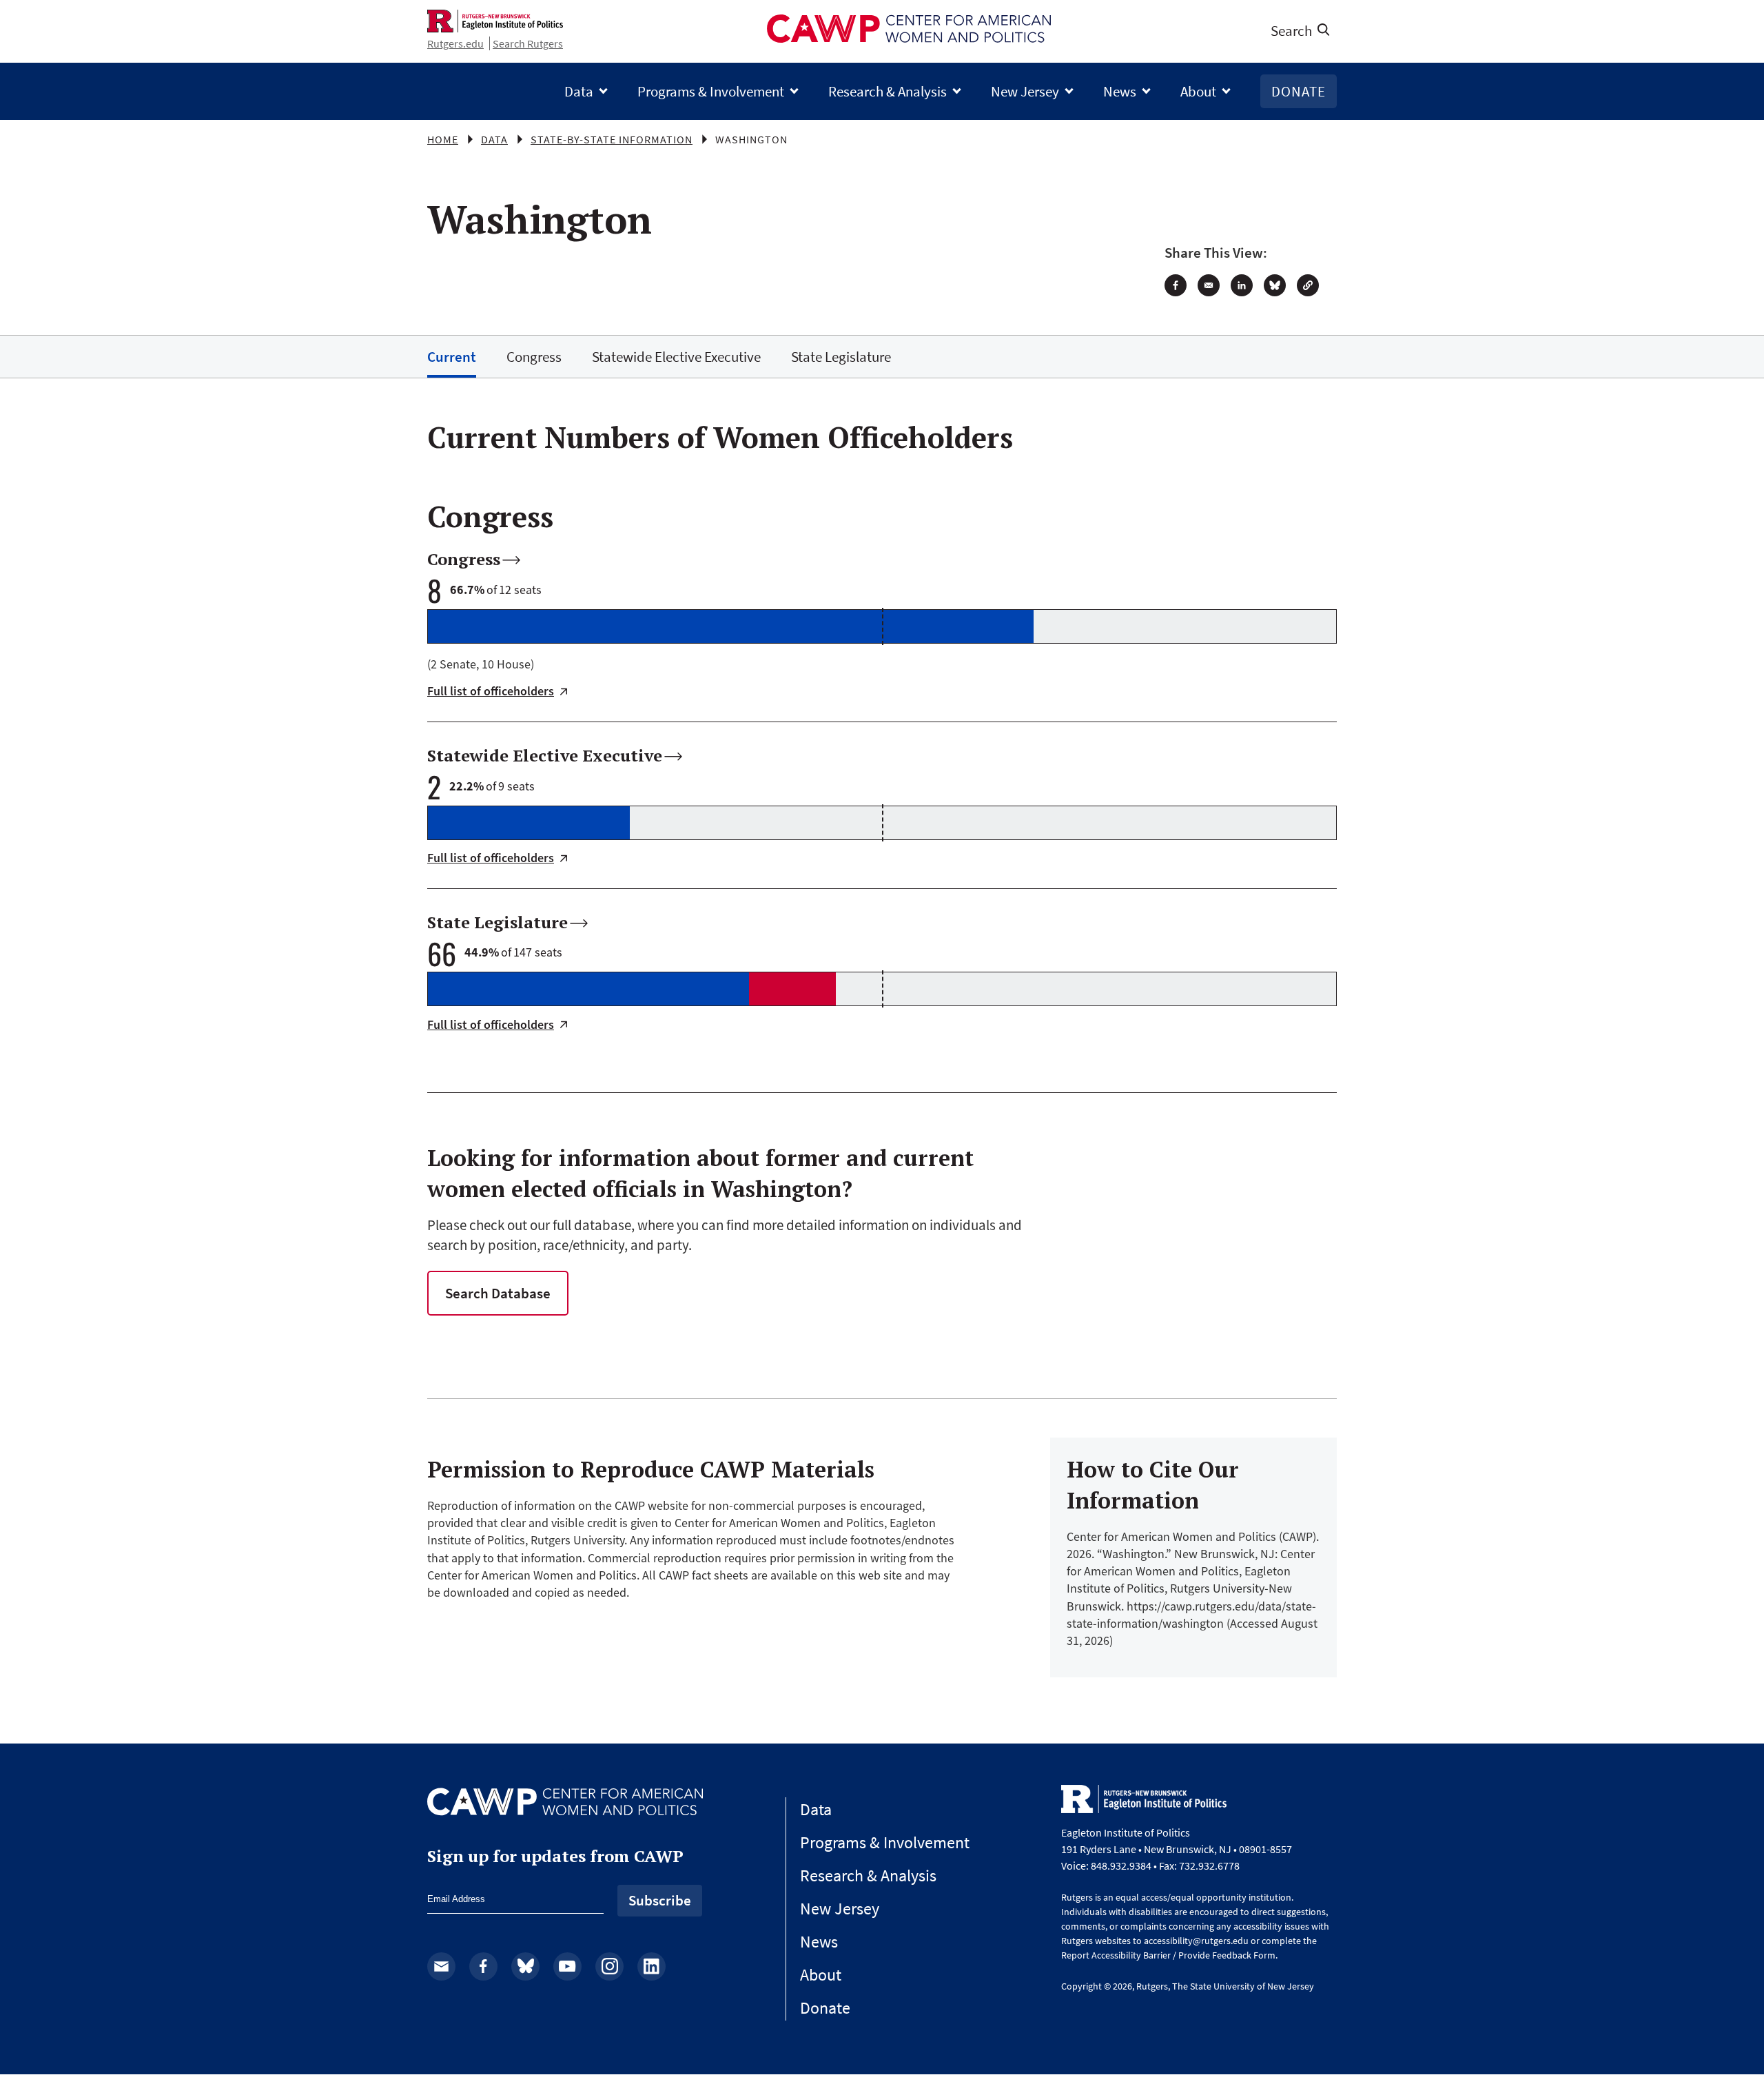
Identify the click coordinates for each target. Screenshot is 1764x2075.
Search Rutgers (528, 43)
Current (452, 357)
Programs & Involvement (711, 91)
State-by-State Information (612, 139)
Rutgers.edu (455, 43)
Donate (1299, 91)
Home (443, 139)
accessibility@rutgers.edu (1196, 1941)
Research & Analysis (888, 91)
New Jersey (1025, 91)
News (1120, 91)
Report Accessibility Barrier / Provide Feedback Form (1168, 1955)
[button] (1308, 285)
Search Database (498, 1293)
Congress (534, 357)
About (1198, 91)
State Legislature (841, 357)
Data (579, 91)
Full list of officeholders (491, 692)
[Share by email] (1209, 285)
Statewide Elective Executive (676, 357)
